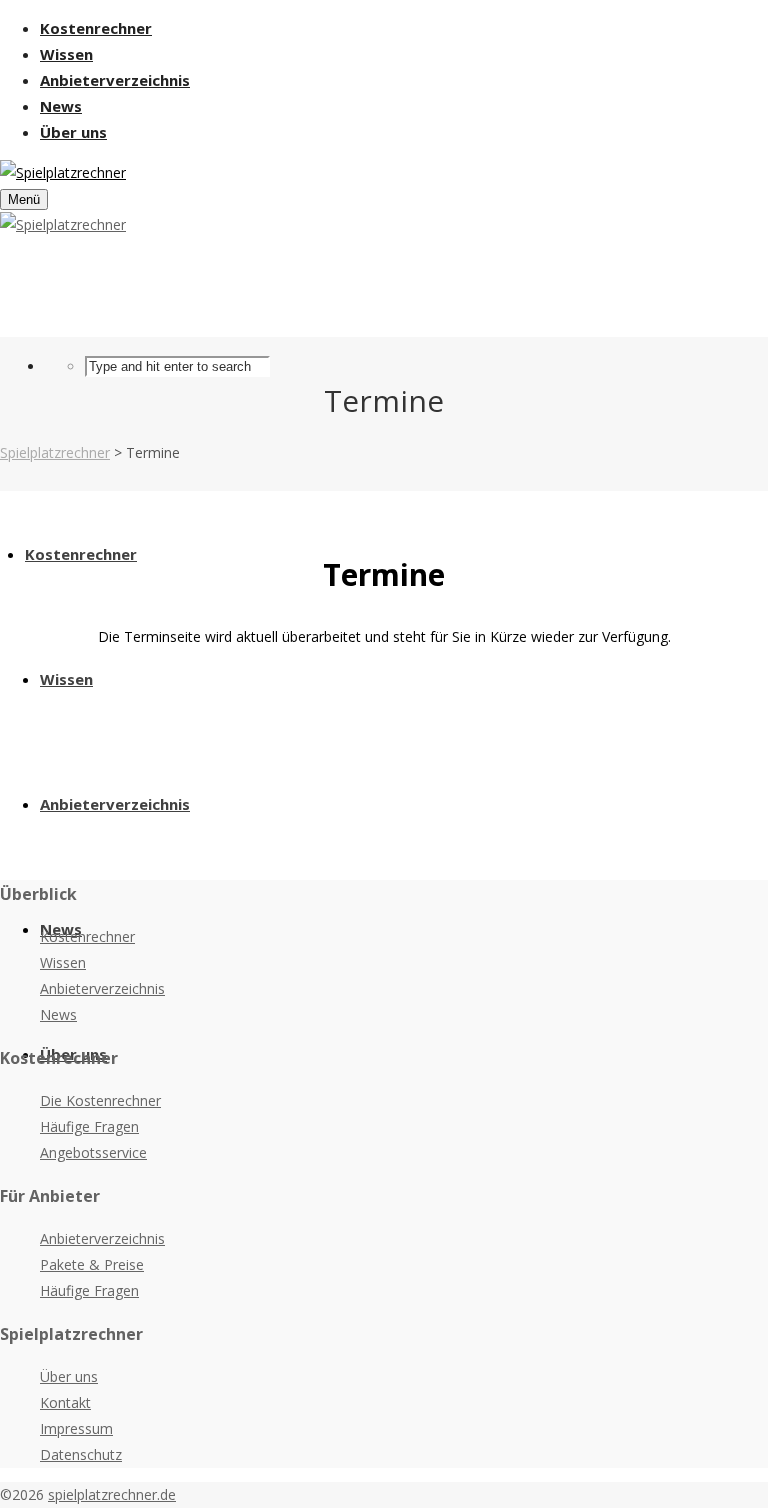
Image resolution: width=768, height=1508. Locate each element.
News (58, 1014)
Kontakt (65, 1402)
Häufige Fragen (89, 1126)
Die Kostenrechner (100, 1100)
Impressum (76, 1428)
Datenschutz (81, 1454)
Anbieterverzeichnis (102, 988)
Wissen (63, 962)
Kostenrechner (87, 936)
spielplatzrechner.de (112, 1494)
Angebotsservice (93, 1152)
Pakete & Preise (92, 1264)
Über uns (69, 1376)
